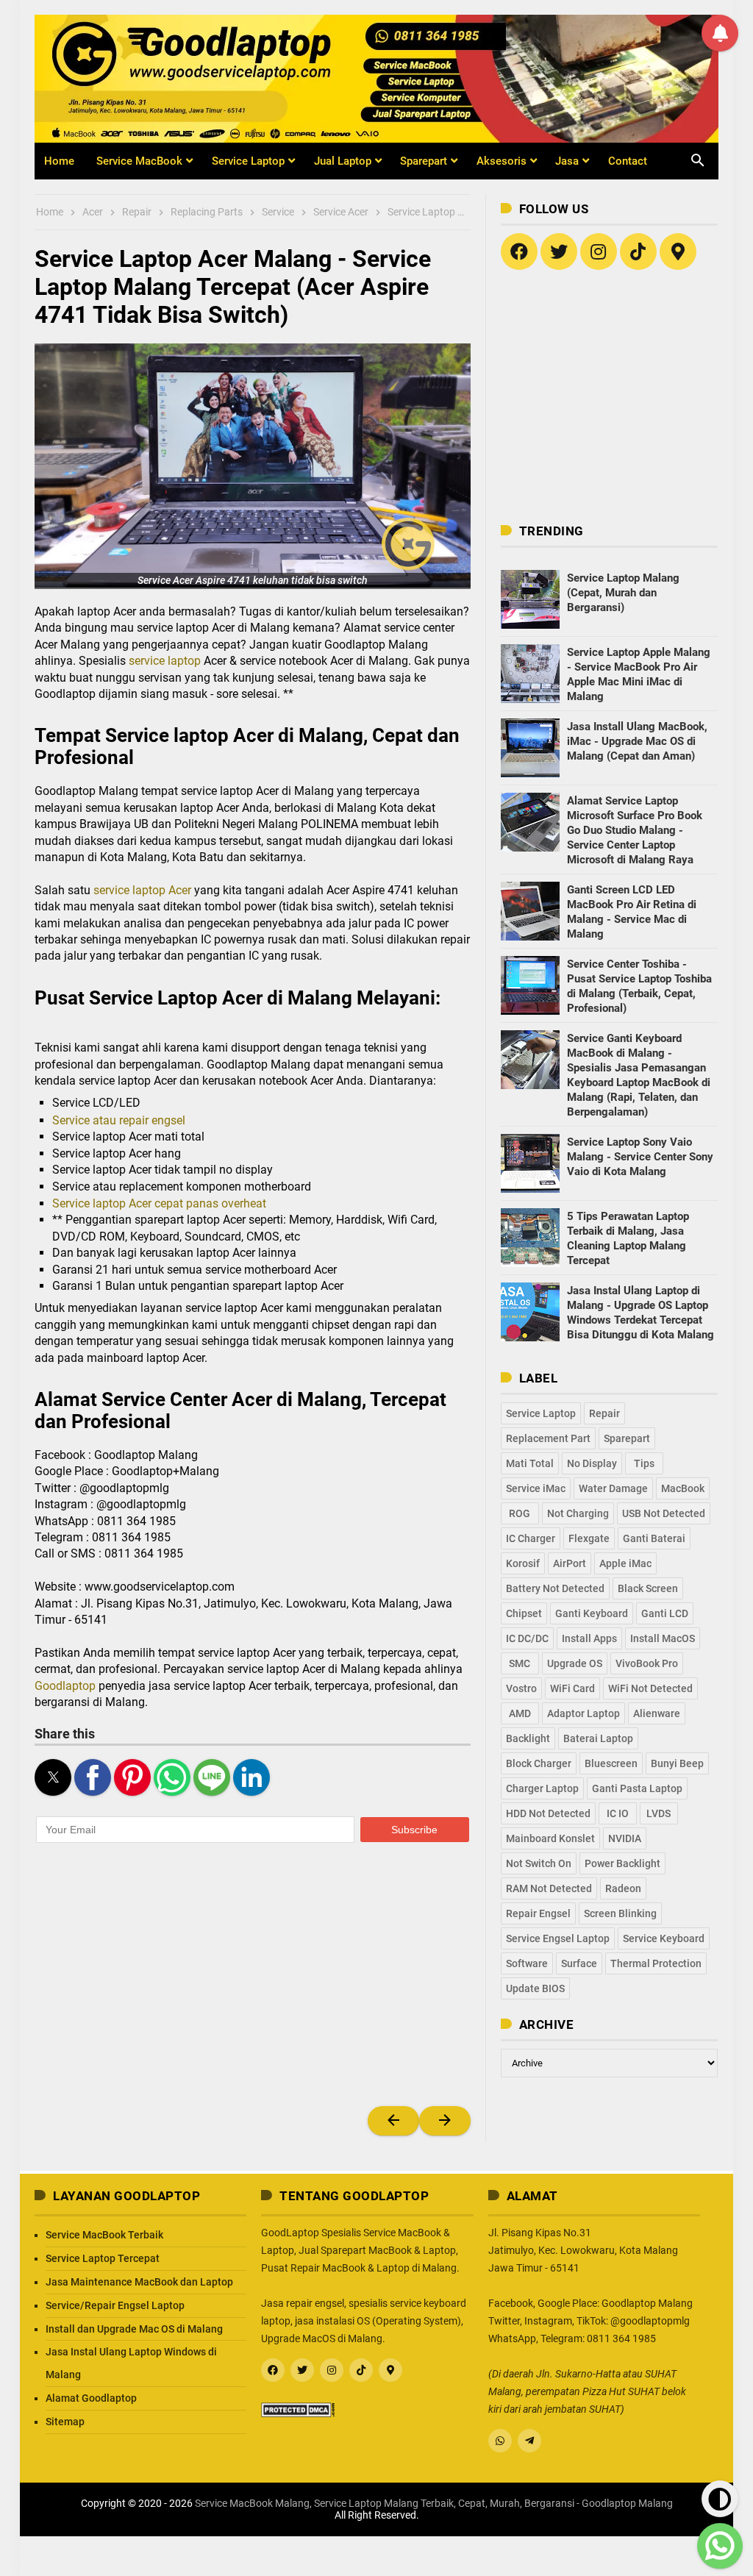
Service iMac (536, 1488)
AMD (520, 1713)
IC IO (618, 1813)
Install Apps (589, 1638)
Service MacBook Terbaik (104, 2235)
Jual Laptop (343, 161)
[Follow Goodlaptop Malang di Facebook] (273, 2370)
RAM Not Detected (549, 1888)
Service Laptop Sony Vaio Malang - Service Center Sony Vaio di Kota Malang (640, 1157)
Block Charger (539, 1763)
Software (527, 1963)
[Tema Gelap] (720, 2499)
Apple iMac (625, 1563)
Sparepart (424, 161)
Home (59, 161)
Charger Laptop (542, 1788)
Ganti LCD (665, 1613)
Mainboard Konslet (550, 1838)
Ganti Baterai (654, 1538)
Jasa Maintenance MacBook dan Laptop (139, 2282)
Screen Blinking (620, 1913)
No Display (592, 1463)
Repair (604, 1413)
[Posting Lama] (445, 2121)
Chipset (524, 1613)
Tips (644, 1463)
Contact (628, 161)
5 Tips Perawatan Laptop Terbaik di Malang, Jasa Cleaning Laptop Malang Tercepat (628, 1238)
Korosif (523, 1563)
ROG (520, 1513)
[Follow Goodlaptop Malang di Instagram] (599, 251)
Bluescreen (611, 1763)
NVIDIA (625, 1838)
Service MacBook (139, 161)
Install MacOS (663, 1638)
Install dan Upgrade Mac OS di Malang (134, 2329)
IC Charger (531, 1538)
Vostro (521, 1688)
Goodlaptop (65, 1686)
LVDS (659, 1813)
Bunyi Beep (677, 1763)
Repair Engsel (538, 1913)
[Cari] (689, 151)
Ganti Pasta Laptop (637, 1788)
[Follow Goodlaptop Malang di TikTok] (638, 251)
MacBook (683, 1488)
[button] (253, 466)
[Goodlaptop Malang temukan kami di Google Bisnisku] (678, 251)
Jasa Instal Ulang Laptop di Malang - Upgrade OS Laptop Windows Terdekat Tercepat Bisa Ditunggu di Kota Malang (640, 1313)
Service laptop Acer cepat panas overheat (159, 1203)
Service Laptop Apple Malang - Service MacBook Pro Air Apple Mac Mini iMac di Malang (639, 674)
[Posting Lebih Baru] (393, 2121)
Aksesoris (502, 161)
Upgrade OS (575, 1663)
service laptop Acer (142, 890)
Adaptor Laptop (584, 1713)
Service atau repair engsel (119, 1120)
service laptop (165, 661)
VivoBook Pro (647, 1663)
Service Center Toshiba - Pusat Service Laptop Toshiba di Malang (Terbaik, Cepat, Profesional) (639, 986)
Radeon (623, 1888)
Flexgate (589, 1538)
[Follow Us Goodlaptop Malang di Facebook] (519, 251)
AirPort (570, 1563)
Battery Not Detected (555, 1588)
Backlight (528, 1738)
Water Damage (613, 1488)
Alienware (657, 1713)
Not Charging (578, 1513)
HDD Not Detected (548, 1813)
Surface (579, 1963)
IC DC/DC (527, 1638)
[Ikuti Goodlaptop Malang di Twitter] (559, 251)
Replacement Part (548, 1438)
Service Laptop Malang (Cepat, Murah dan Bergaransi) (623, 593)
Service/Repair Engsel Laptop (115, 2305)
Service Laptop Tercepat (103, 2258)
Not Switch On (539, 1863)
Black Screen (648, 1588)
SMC (520, 1663)
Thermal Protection (656, 1963)
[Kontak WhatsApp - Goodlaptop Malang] (500, 2441)
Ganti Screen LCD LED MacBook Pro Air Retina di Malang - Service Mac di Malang (632, 912)
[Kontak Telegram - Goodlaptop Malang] (529, 2441)
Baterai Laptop (598, 1738)
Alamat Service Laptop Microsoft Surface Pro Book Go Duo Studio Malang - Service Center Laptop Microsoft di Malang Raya (635, 830)
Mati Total (530, 1463)
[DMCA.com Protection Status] (298, 2408)
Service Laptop (248, 161)
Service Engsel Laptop (558, 1938)
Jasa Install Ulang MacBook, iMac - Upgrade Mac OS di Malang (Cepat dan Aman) (637, 741)
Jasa (567, 161)
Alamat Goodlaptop (91, 2398)
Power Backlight (622, 1863)
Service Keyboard (664, 1938)
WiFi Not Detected (650, 1688)
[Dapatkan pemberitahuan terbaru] (720, 33)
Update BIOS (535, 1988)
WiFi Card (572, 1688)
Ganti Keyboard (592, 1613)
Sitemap (65, 2422)
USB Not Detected (664, 1513)
